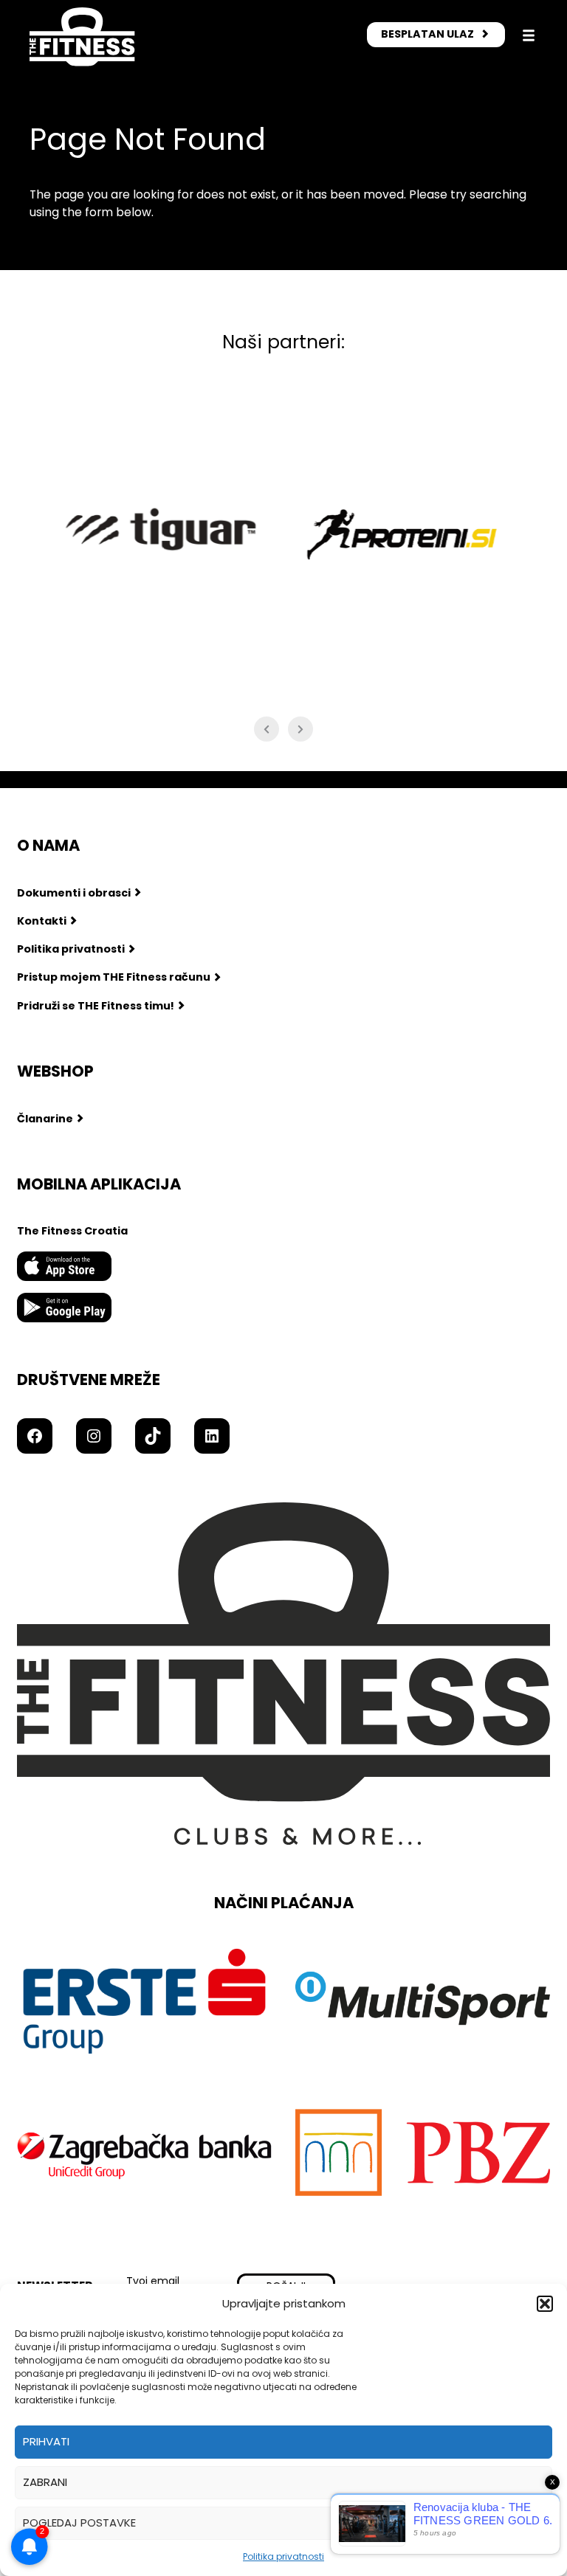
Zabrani (45, 2482)
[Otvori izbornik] (529, 35)
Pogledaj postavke (79, 2523)
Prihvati (46, 2441)
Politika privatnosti (283, 2556)
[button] (545, 2304)
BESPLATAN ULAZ (427, 34)
